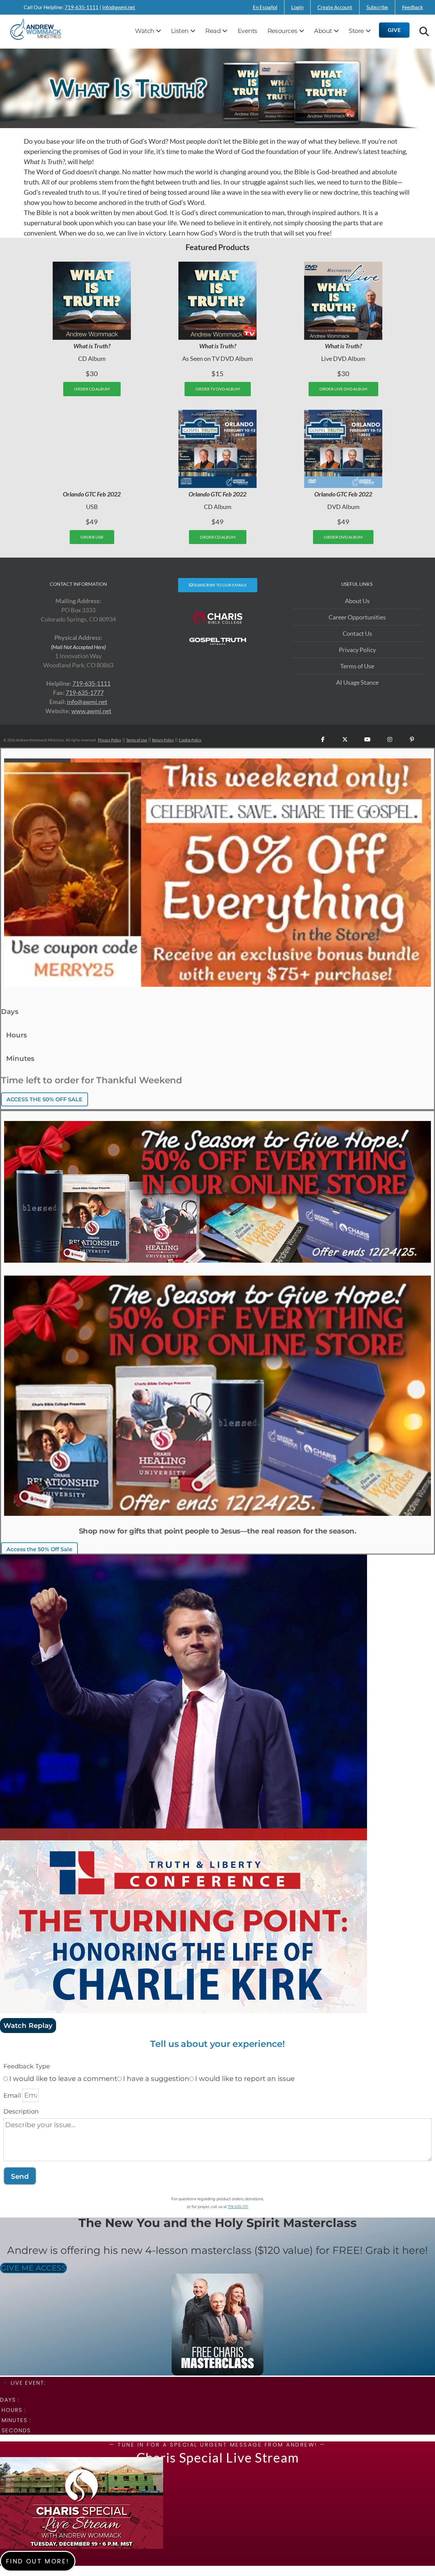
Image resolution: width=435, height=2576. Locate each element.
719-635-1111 (82, 7)
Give (394, 30)
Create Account (335, 7)
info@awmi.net (119, 7)
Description (21, 2111)
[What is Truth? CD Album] (92, 301)
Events (247, 31)
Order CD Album (92, 389)
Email (12, 2096)
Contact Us (357, 633)
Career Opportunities (357, 617)
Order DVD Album (343, 537)
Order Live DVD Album (343, 389)
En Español (265, 7)
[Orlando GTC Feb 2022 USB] (92, 449)
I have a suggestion (156, 2079)
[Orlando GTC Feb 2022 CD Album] (217, 449)
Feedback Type (27, 2066)
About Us (357, 601)
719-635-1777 (85, 693)
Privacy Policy (357, 650)
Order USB (92, 537)
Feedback (413, 7)
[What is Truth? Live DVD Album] (343, 301)
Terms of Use (357, 666)
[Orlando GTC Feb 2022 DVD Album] (343, 449)
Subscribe (377, 7)
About (323, 31)
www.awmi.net (91, 711)
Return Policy (163, 740)
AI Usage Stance (357, 682)
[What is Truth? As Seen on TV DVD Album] (217, 301)
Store (356, 31)
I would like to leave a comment (63, 2079)
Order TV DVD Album (218, 389)
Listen (180, 31)
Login (297, 7)
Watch (144, 31)
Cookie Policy (190, 740)
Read (213, 31)
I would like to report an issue (245, 2079)
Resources (282, 31)
